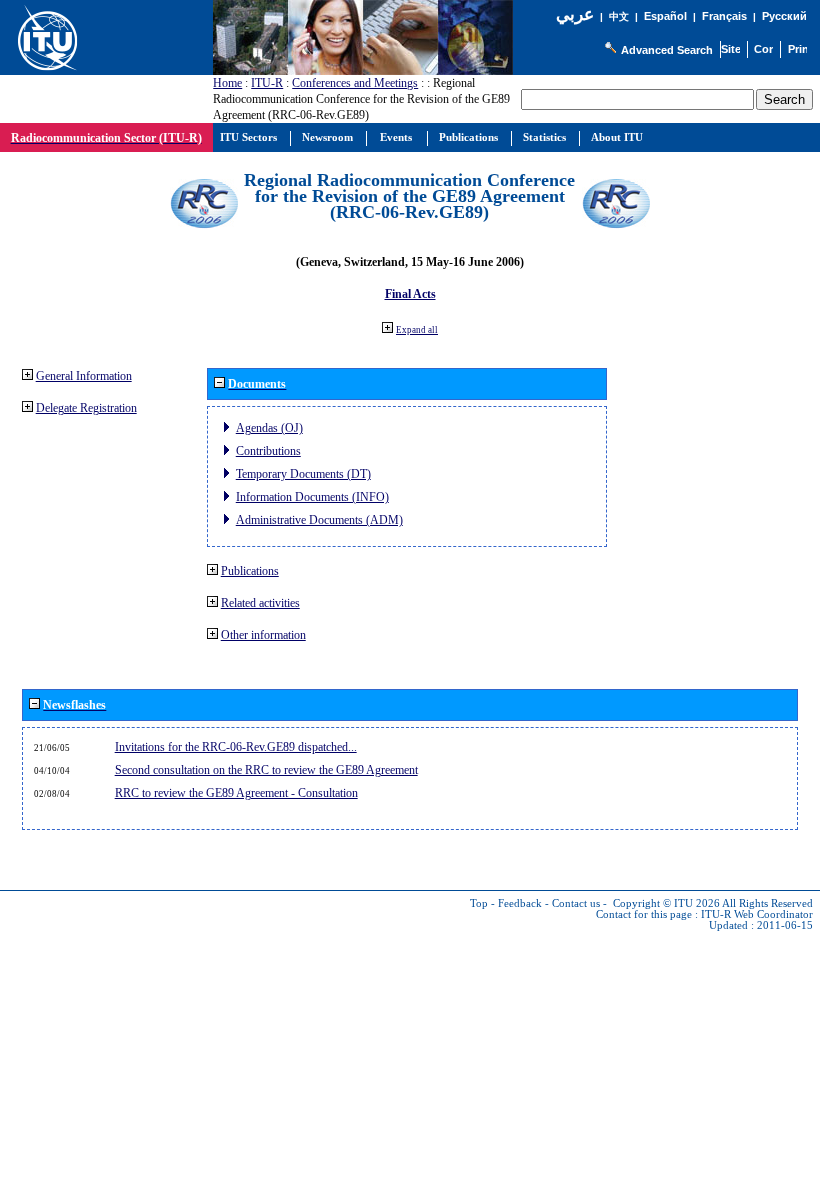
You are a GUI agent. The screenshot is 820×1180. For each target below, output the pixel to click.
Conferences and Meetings (355, 83)
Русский (784, 16)
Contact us (576, 903)
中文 (619, 16)
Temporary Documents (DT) (303, 474)
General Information (84, 376)
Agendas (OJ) (269, 428)
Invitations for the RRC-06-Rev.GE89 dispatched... (236, 747)
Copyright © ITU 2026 (666, 903)
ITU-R (267, 83)
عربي (575, 14)
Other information (263, 635)
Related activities (260, 603)
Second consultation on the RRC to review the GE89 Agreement (266, 770)
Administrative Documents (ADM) (319, 520)
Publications (250, 571)
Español (665, 16)
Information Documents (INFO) (312, 497)
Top (479, 903)
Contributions (268, 451)
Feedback (520, 903)
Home (227, 83)
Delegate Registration (86, 408)
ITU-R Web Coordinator (757, 914)
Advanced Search (667, 50)
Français (724, 16)
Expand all (417, 330)
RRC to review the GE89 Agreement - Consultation (236, 793)
